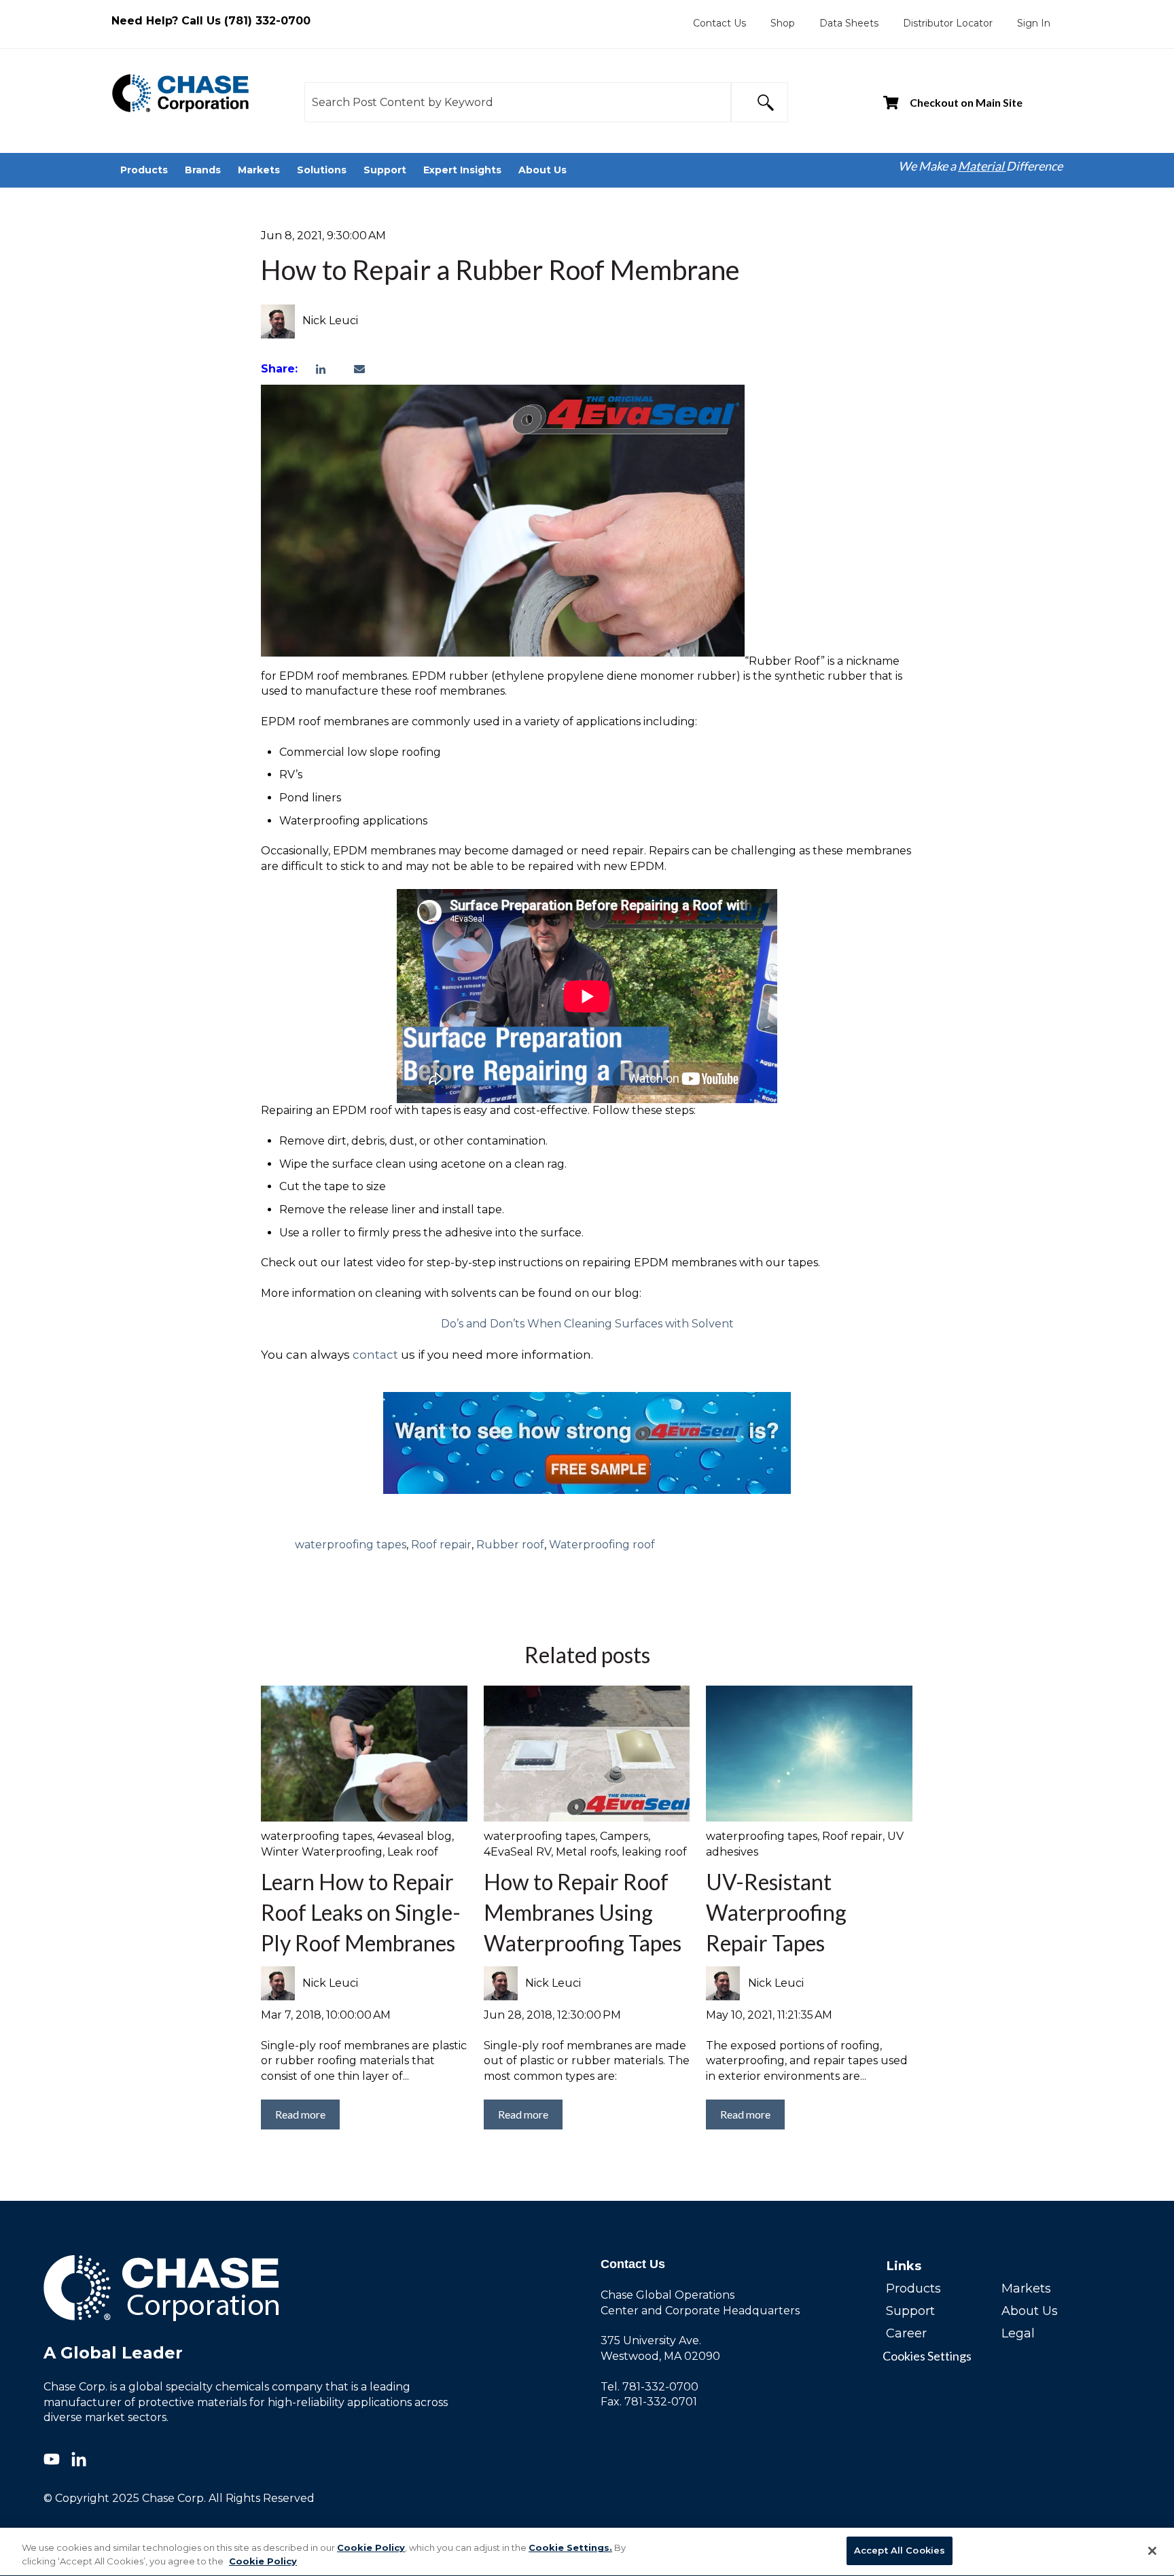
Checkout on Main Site (966, 102)
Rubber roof (510, 1545)
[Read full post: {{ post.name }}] (809, 1754)
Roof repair (441, 1545)
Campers (624, 1836)
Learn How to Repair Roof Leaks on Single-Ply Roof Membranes (361, 1912)
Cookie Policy (371, 2547)
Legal (1018, 2333)
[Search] (760, 102)
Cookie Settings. (570, 2547)
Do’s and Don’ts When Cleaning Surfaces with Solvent (587, 1324)
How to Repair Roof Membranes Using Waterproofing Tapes (583, 1912)
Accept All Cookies (900, 2550)
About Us (1030, 2311)
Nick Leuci (330, 320)
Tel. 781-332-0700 (650, 2387)
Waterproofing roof (602, 1545)
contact (375, 1355)
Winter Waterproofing (322, 1852)
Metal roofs (586, 1852)
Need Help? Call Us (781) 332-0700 (211, 21)
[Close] (1152, 2551)
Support (910, 2311)
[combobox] (518, 102)
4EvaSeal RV (517, 1852)
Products (913, 2288)
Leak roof (413, 1852)
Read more (300, 2114)
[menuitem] (719, 23)
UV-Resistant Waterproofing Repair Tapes (776, 1912)
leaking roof (654, 1852)
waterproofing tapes (351, 1545)
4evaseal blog (414, 1836)
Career (906, 2333)
